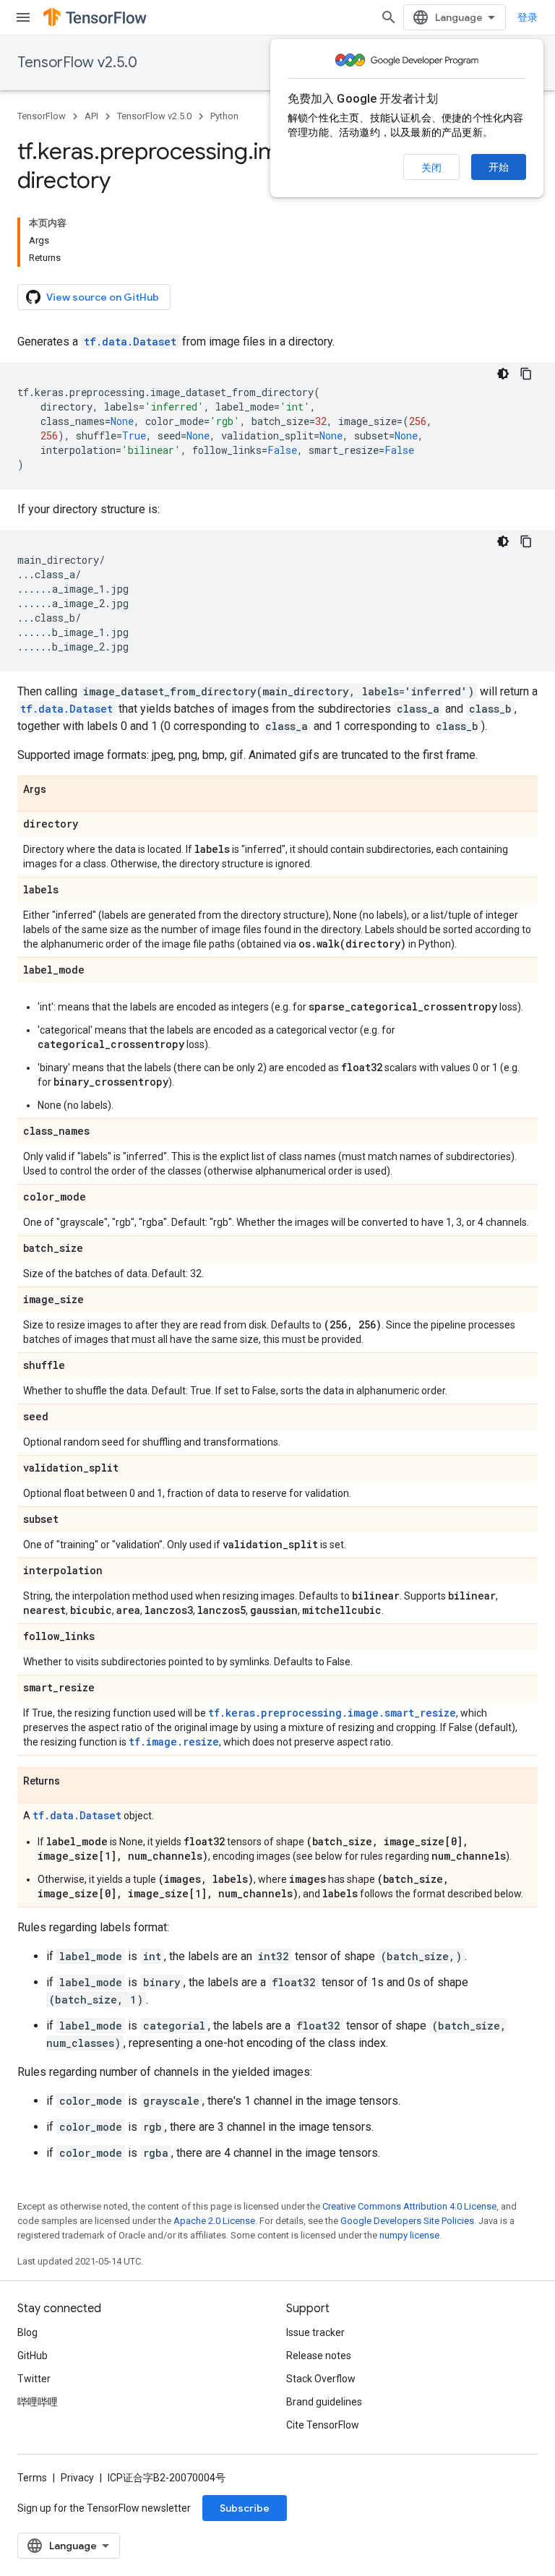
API (91, 116)
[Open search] (389, 17)
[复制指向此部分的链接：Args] (61, 790)
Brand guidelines (324, 2402)
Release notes (319, 2356)
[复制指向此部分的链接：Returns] (74, 1782)
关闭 (431, 168)
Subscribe (245, 2508)
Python (224, 116)
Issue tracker (315, 2332)
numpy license (409, 2235)
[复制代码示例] (526, 374)
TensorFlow (42, 116)
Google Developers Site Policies (407, 2221)
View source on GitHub (103, 297)
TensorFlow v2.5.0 (77, 63)
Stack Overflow (321, 2379)
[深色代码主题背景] (503, 374)
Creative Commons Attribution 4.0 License (409, 2206)
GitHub (33, 2356)
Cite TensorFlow (323, 2425)
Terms (32, 2478)
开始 (499, 167)
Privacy (77, 2478)
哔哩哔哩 (38, 2402)
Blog (27, 2332)
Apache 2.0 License (214, 2221)
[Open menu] (23, 17)
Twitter (34, 2379)
